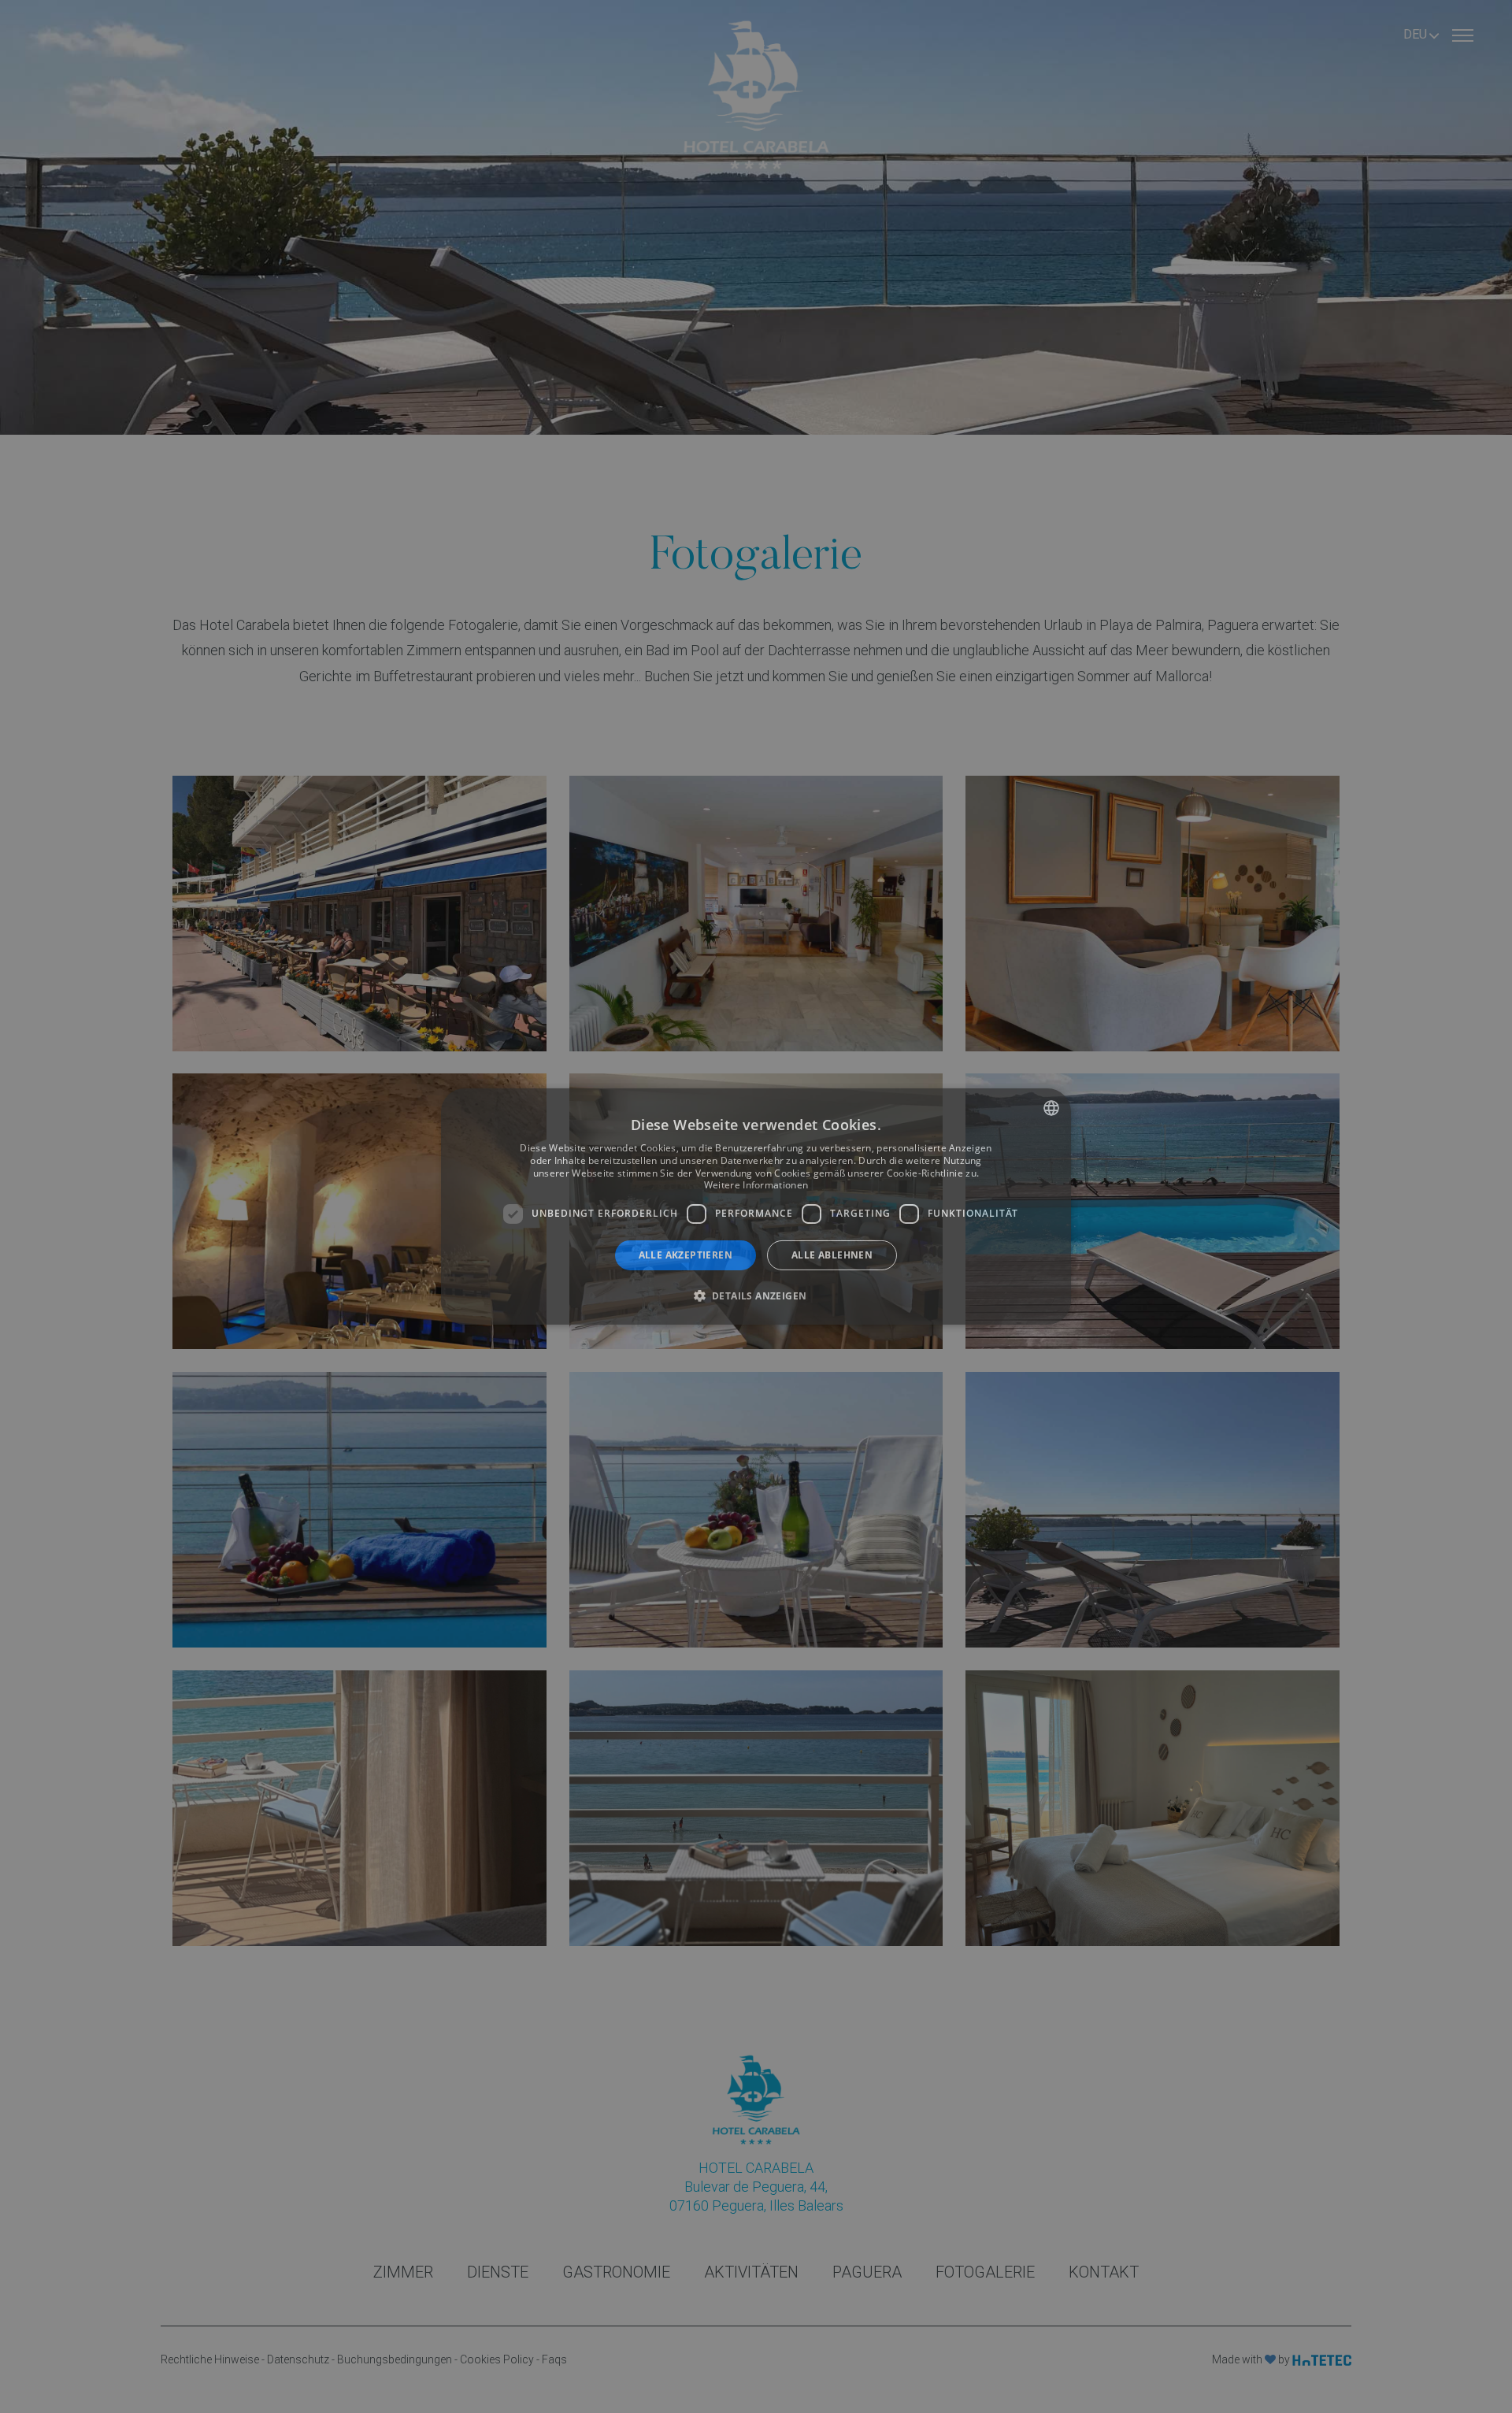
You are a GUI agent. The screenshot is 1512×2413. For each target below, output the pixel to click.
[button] (756, 1295)
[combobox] (1051, 1108)
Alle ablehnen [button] (832, 1255)
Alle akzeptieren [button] (686, 1255)
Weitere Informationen (756, 1185)
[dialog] (756, 1206)
